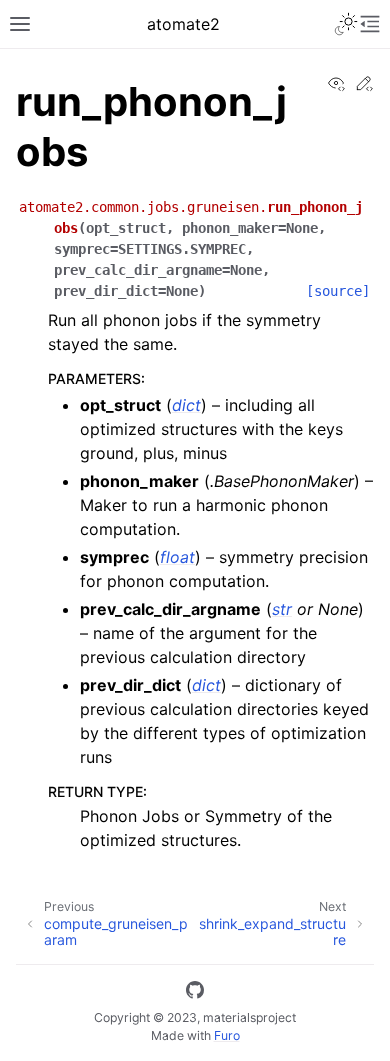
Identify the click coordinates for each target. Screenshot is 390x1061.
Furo (227, 1035)
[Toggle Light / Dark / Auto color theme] (346, 24)
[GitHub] (195, 993)
